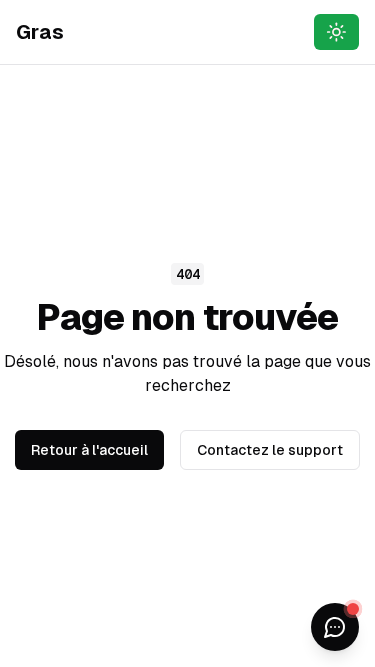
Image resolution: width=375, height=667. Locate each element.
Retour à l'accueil (89, 450)
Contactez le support (270, 450)
